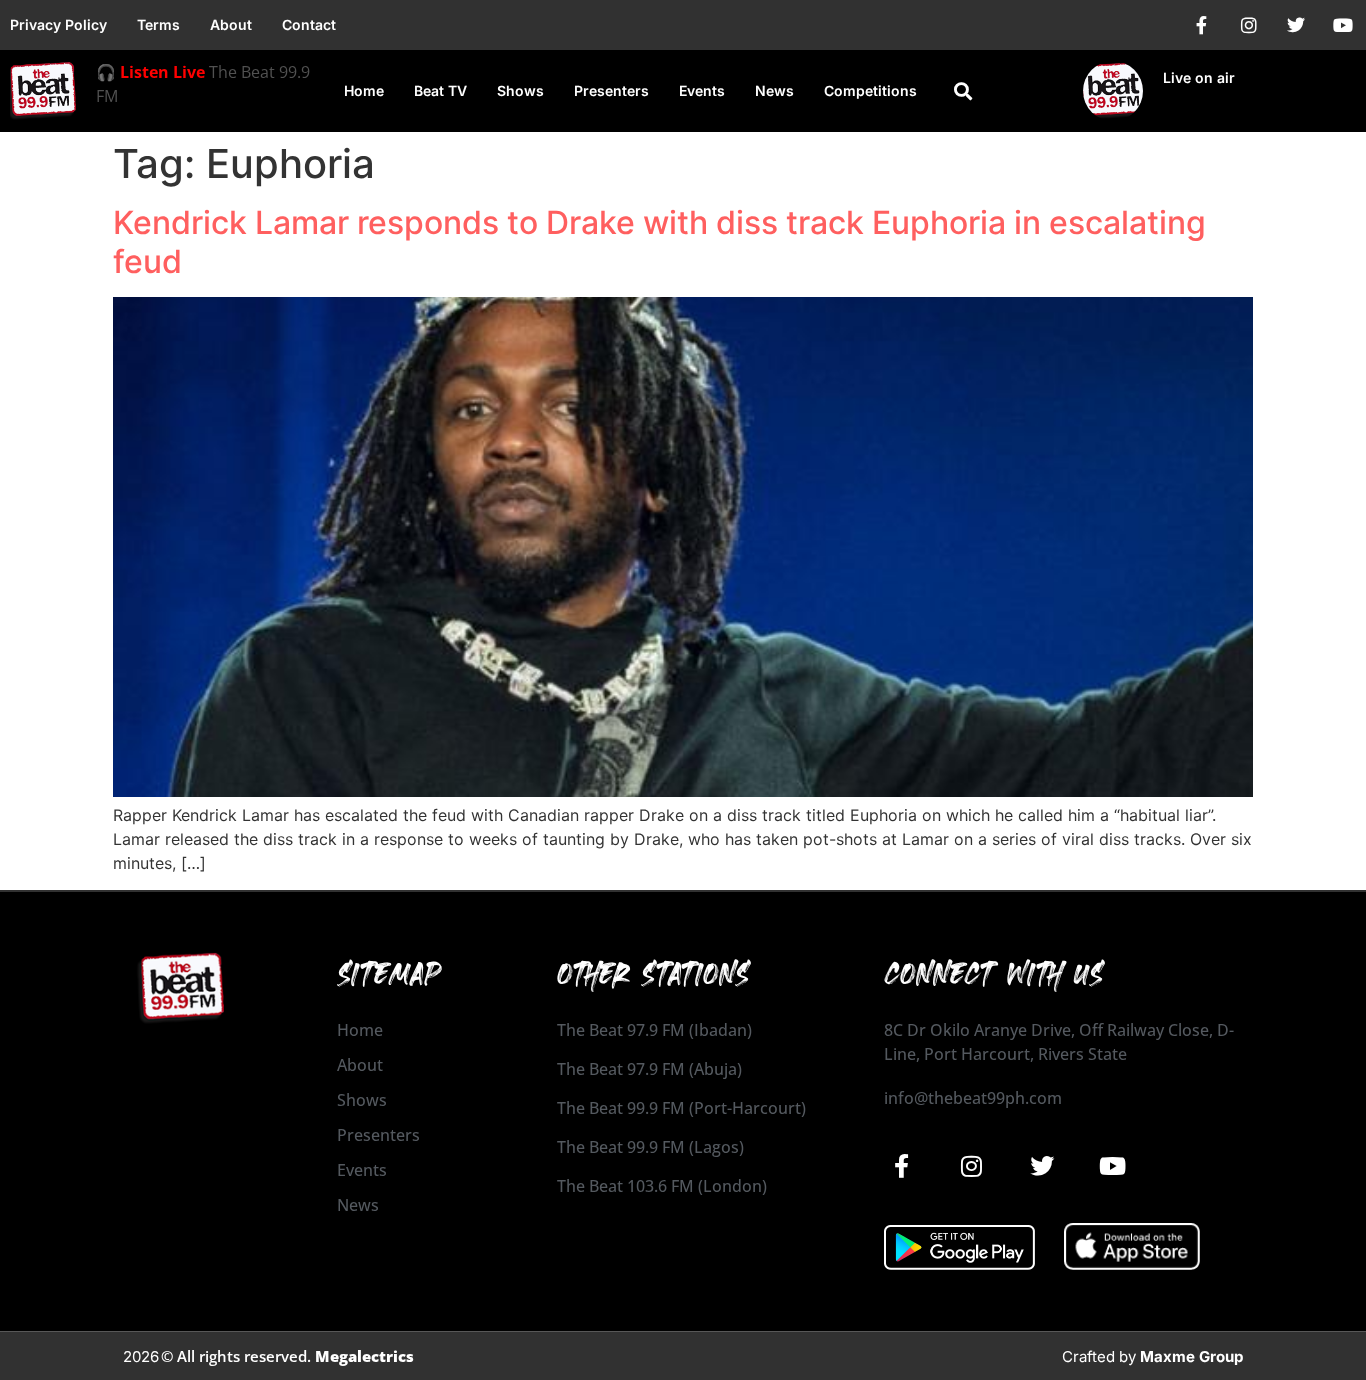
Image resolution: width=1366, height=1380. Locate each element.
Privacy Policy (58, 24)
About (231, 24)
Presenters (611, 90)
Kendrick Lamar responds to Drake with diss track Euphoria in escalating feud (659, 241)
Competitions (870, 90)
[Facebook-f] (1202, 25)
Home (364, 90)
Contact (309, 24)
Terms (158, 24)
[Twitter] (1296, 25)
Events (702, 90)
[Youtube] (1343, 25)
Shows (520, 90)
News (774, 90)
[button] (963, 91)
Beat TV (440, 90)
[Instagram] (1249, 25)
